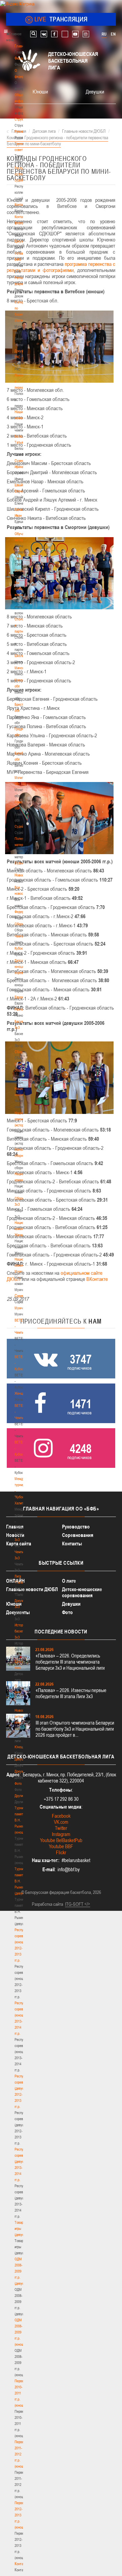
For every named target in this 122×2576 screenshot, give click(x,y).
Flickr (61, 1852)
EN (113, 34)
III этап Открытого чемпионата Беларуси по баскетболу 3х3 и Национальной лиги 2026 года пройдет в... (75, 1729)
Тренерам (22, 558)
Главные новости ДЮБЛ (32, 1589)
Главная (21, 46)
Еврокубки (22, 997)
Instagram (61, 1834)
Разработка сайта (47, 1904)
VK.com (61, 1822)
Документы (23, 241)
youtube (75, 34)
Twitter (61, 1828)
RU (104, 34)
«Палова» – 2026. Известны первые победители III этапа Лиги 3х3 (71, 1693)
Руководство (76, 1527)
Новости (21, 875)
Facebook (61, 1816)
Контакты (21, 205)
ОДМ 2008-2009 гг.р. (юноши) (21, 2332)
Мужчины (22, 1308)
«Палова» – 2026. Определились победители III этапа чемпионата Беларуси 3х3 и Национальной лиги (70, 1662)
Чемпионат (22, 936)
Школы (19, 656)
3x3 (17, 1540)
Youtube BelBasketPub (61, 1840)
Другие (19, 1796)
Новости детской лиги (21, 1716)
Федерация (23, 912)
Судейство (22, 826)
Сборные (21, 924)
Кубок (19, 948)
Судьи (19, 863)
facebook (54, 34)
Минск (19, 668)
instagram (86, 34)
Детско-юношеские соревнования (82, 1592)
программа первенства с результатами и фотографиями (61, 267)
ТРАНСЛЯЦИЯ (61, 19)
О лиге (69, 1581)
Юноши (20, 1747)
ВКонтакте (98, 1279)
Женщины (22, 1393)
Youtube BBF (61, 1846)
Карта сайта (19, 1544)
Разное (20, 1009)
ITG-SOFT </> (78, 1904)
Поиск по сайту (33, 34)
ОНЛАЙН (15, 1581)
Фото (18, 1783)
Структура (22, 119)
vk (44, 34)
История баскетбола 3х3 (23, 1631)
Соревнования (78, 1535)
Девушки (21, 1759)
